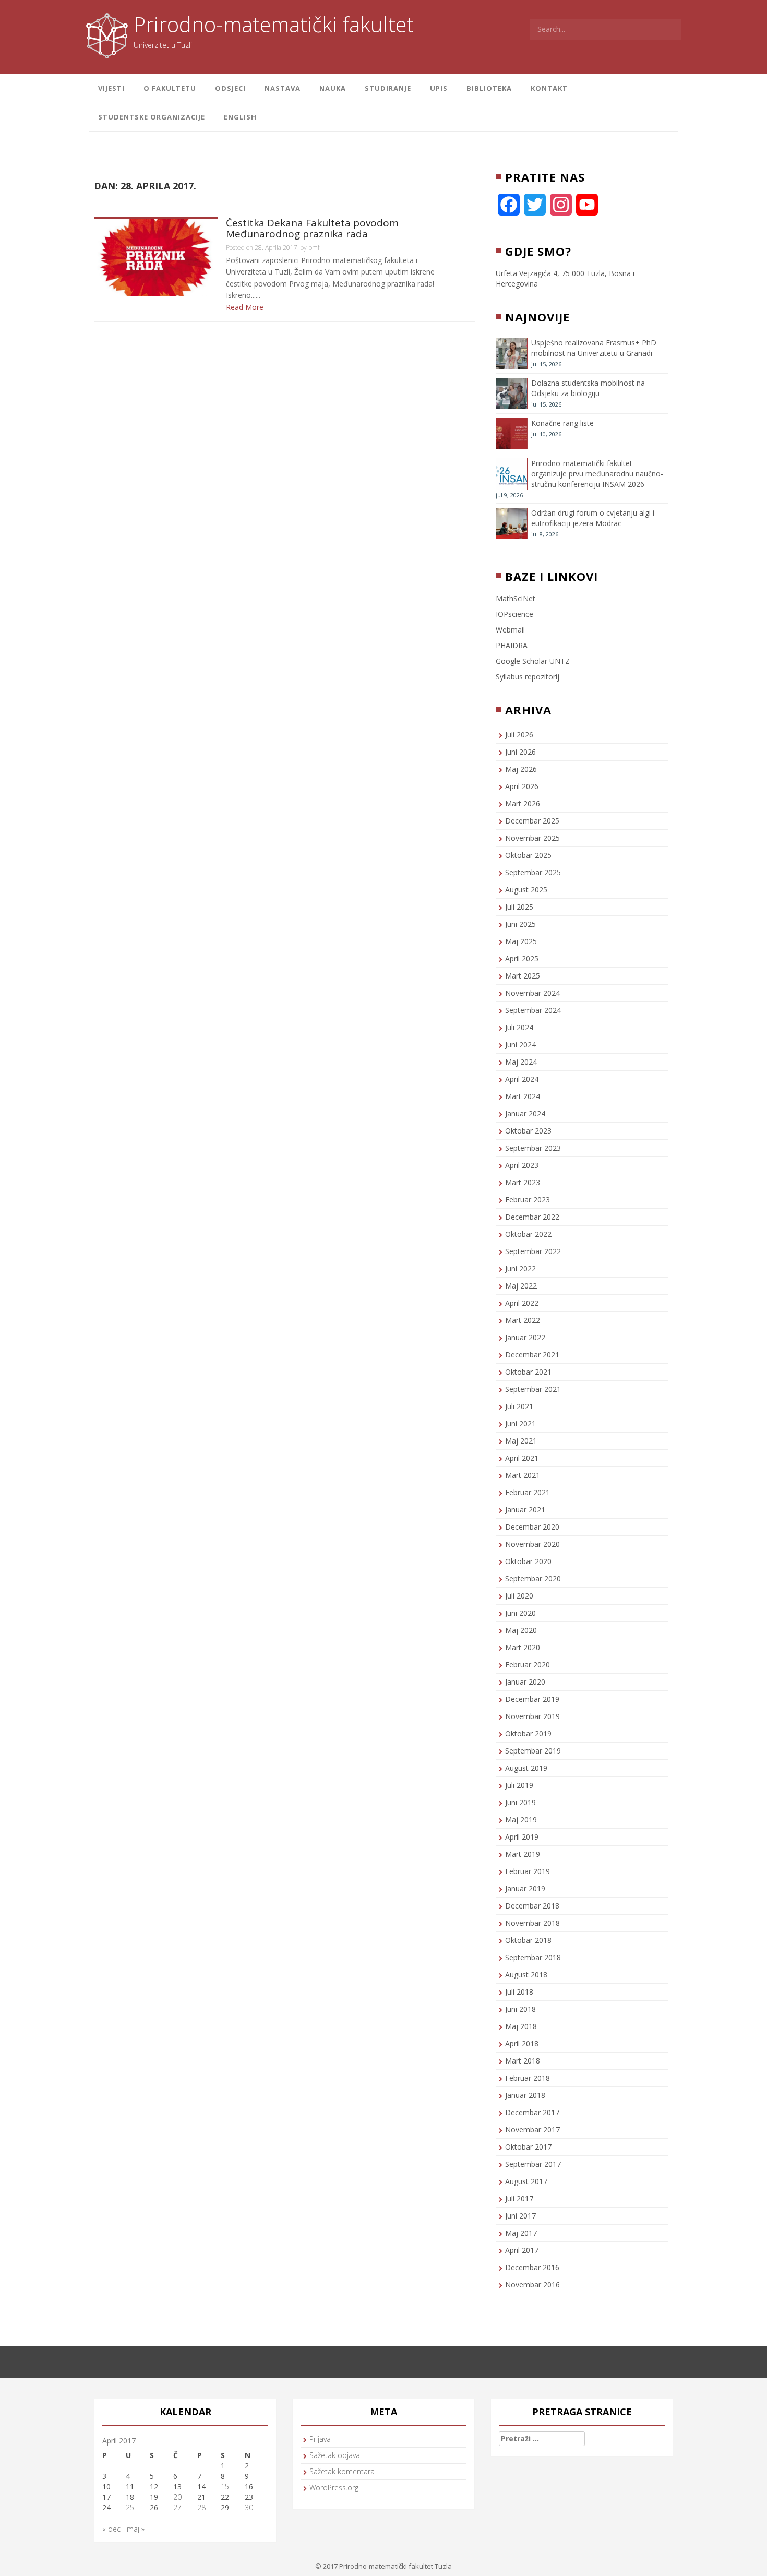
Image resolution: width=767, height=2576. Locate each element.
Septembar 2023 (533, 1148)
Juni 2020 (520, 1613)
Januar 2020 (525, 1682)
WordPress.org (334, 2488)
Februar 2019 (528, 1871)
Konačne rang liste (562, 423)
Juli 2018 (519, 1992)
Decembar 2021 (532, 1355)
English (240, 117)
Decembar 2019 (532, 1699)
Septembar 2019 (533, 1751)
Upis (439, 88)
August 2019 (526, 1768)
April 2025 (522, 958)
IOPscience (514, 614)
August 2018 (526, 1975)
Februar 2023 (528, 1200)
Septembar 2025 (533, 872)
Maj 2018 (521, 2026)
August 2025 (526, 890)
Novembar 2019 (532, 1716)
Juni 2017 (520, 2216)
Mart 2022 (523, 1320)
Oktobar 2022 (528, 1234)
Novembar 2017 (532, 2130)
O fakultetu (170, 88)
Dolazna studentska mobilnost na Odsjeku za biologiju (588, 388)
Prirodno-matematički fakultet (274, 24)
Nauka (333, 88)
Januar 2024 (525, 1113)
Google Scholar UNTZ (533, 661)
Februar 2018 (528, 2078)
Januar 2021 (525, 1510)
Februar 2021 (528, 1492)
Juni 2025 (520, 924)
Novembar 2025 (532, 838)
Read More (245, 307)
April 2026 (522, 786)
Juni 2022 (520, 1268)
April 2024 (522, 1079)
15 (225, 2486)
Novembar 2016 (532, 2285)
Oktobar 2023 (528, 1131)
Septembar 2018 (533, 1957)
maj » (136, 2529)
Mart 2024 (523, 1096)
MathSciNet (516, 598)
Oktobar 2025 (528, 855)
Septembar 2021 (533, 1389)
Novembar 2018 (532, 1923)
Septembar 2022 (533, 1251)
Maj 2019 (521, 1820)
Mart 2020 (523, 1647)
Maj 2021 (521, 1441)
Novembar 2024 (532, 993)
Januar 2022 (525, 1337)
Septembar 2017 (533, 2164)
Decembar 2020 (532, 1527)
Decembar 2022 (532, 1217)
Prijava (320, 2439)
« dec (111, 2529)
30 (249, 2507)
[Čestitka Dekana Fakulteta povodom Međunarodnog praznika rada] (156, 257)
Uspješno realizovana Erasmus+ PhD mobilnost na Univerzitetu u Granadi (594, 348)
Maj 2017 (521, 2233)
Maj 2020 (521, 1630)
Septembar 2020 (533, 1578)
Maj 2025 (521, 941)
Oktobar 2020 (528, 1561)
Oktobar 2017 (528, 2147)
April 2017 (522, 2250)
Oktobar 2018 (528, 1940)
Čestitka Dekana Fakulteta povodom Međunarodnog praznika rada (312, 229)
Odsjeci (230, 88)
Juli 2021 (519, 1406)
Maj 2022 (521, 1286)
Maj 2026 (521, 769)
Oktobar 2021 (528, 1372)
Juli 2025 (519, 907)
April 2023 (522, 1165)
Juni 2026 (520, 752)
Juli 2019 (519, 1785)
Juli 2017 (519, 2198)
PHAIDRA (512, 645)
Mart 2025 (523, 976)
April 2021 (522, 1458)
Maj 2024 (521, 1062)
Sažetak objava (335, 2455)
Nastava (283, 88)
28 (201, 2507)
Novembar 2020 (532, 1544)
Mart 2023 (523, 1182)
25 (130, 2507)
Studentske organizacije (152, 117)
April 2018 (522, 2043)
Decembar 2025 (532, 821)
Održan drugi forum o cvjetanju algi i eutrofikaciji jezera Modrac (593, 518)
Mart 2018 (523, 2061)
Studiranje (388, 88)
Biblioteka (489, 88)
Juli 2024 (519, 1027)
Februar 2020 (528, 1665)
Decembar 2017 (532, 2112)
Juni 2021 (520, 1423)
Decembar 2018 (532, 1906)
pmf (314, 248)
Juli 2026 (519, 735)
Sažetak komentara (342, 2471)
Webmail (510, 630)
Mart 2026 (523, 803)
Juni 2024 (520, 1045)
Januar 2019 (525, 1888)
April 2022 (522, 1303)
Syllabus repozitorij (528, 677)
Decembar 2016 (532, 2267)
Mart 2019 (523, 1854)
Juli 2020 (519, 1596)
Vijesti (111, 88)
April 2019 (522, 1837)
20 (177, 2497)
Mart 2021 (523, 1475)
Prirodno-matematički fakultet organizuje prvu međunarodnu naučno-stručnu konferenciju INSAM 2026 (597, 474)
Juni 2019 (520, 1802)
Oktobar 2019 (528, 1733)
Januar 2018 (525, 2095)
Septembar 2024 (533, 1010)
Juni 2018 (520, 2009)
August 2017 (526, 2181)
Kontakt (549, 88)
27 (177, 2507)
